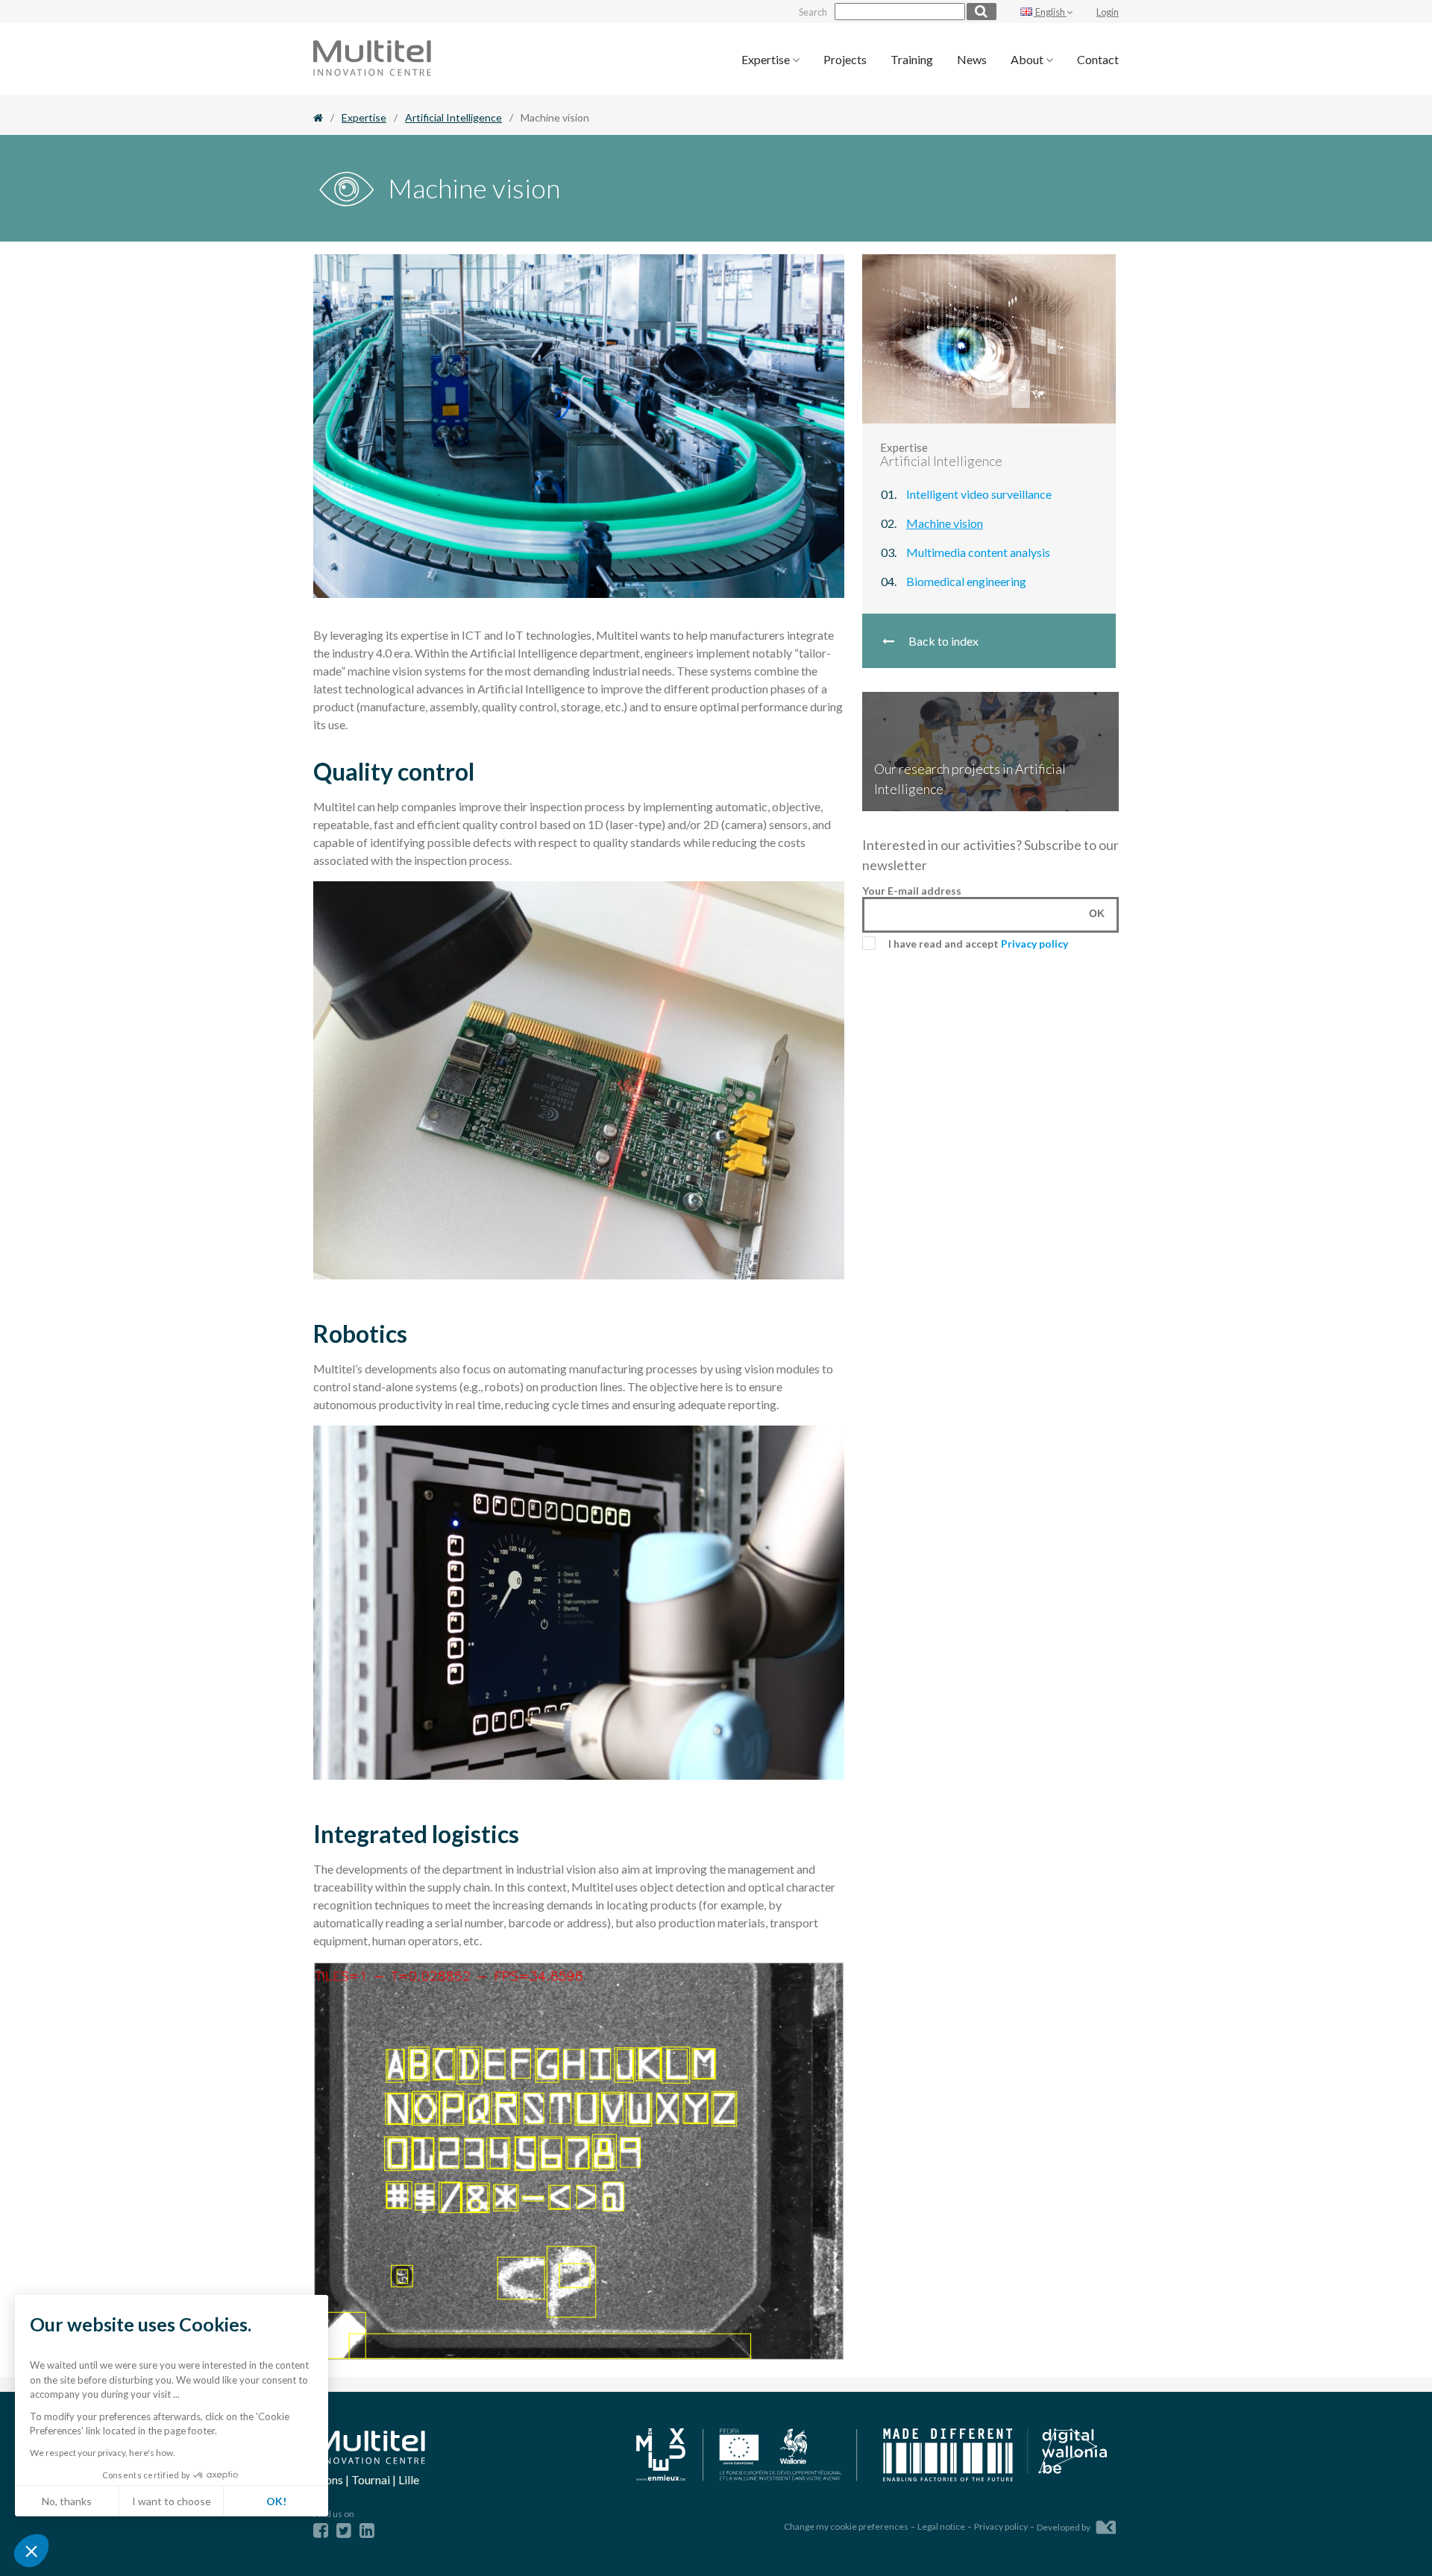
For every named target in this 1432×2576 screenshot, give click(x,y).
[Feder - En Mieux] (747, 2456)
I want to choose (172, 2501)
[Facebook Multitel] (321, 2530)
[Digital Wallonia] (995, 2456)
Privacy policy (1034, 944)
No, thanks (67, 2501)
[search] (982, 12)
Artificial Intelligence (453, 117)
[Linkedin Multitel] (367, 2530)
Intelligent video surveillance (979, 494)
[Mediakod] (1106, 2525)
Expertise (767, 59)
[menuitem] (770, 59)
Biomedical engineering (966, 581)
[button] (31, 2551)
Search (813, 12)
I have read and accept (978, 944)
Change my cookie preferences (846, 2526)
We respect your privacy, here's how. (103, 2453)
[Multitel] (372, 71)
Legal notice (941, 2526)
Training (912, 59)
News (972, 59)
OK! (276, 2501)
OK (1097, 913)
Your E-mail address (912, 891)
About (1028, 59)
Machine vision (945, 523)
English (1050, 12)
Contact (1098, 59)
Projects (845, 59)
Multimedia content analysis (978, 552)
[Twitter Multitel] (344, 2530)
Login (1108, 12)
